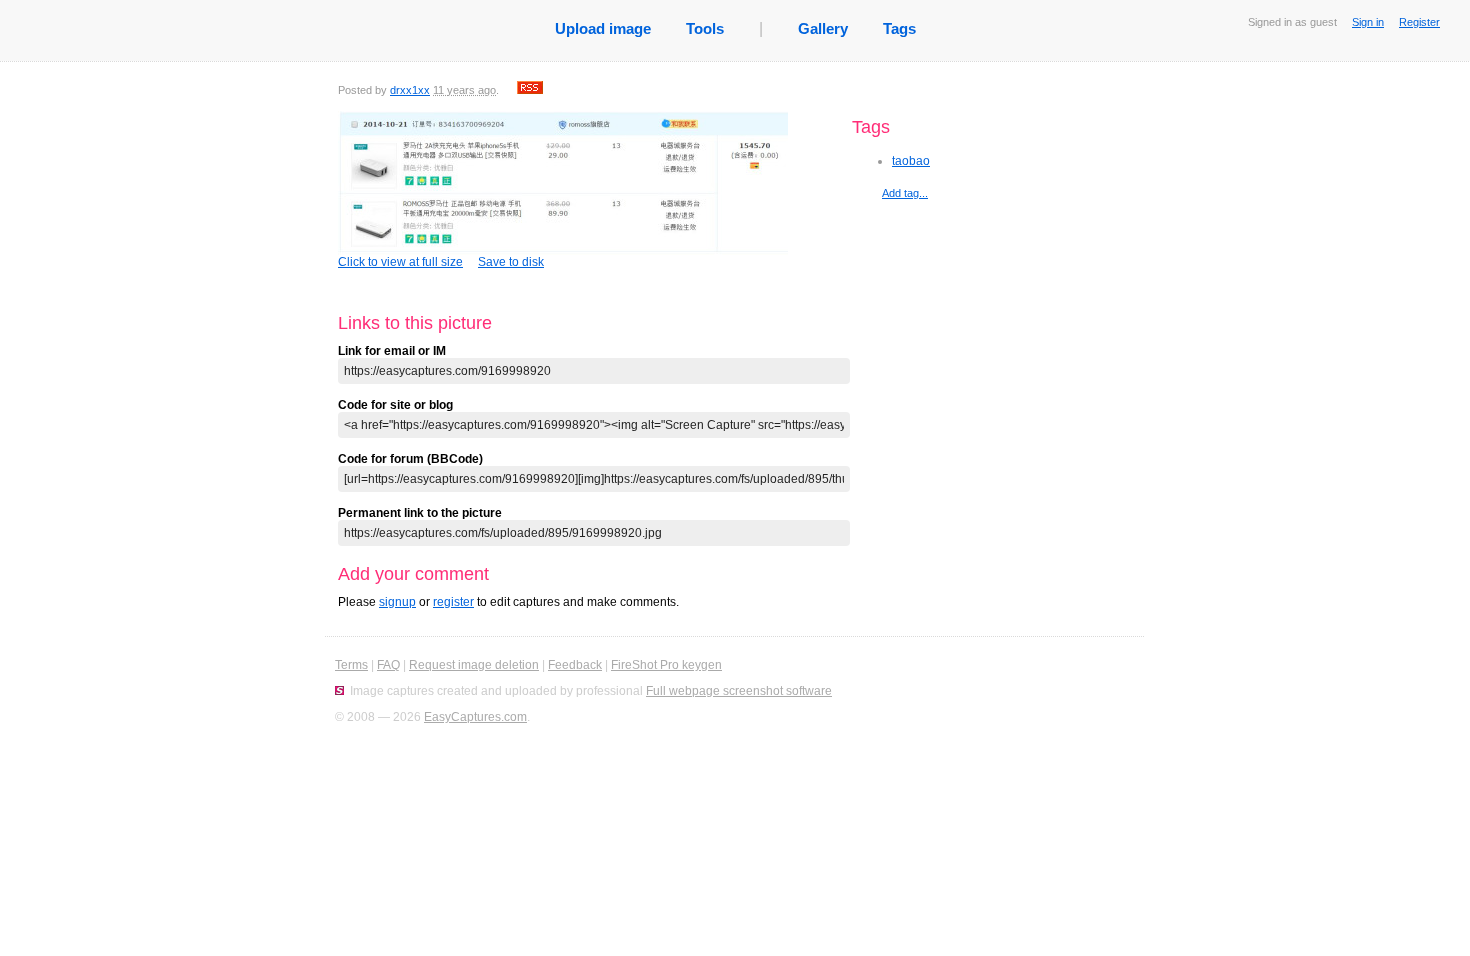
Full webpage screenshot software (739, 691)
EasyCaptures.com (475, 717)
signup (397, 602)
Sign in (1368, 22)
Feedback (575, 665)
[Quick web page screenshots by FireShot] (339, 691)
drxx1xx (410, 90)
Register (1419, 22)
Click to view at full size (400, 262)
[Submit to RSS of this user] (530, 90)
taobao (911, 161)
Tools (705, 28)
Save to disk (511, 262)
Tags (899, 28)
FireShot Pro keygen (666, 665)
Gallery (823, 28)
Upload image (603, 28)
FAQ (388, 665)
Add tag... (905, 193)
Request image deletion (474, 665)
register (453, 602)
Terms (351, 665)
